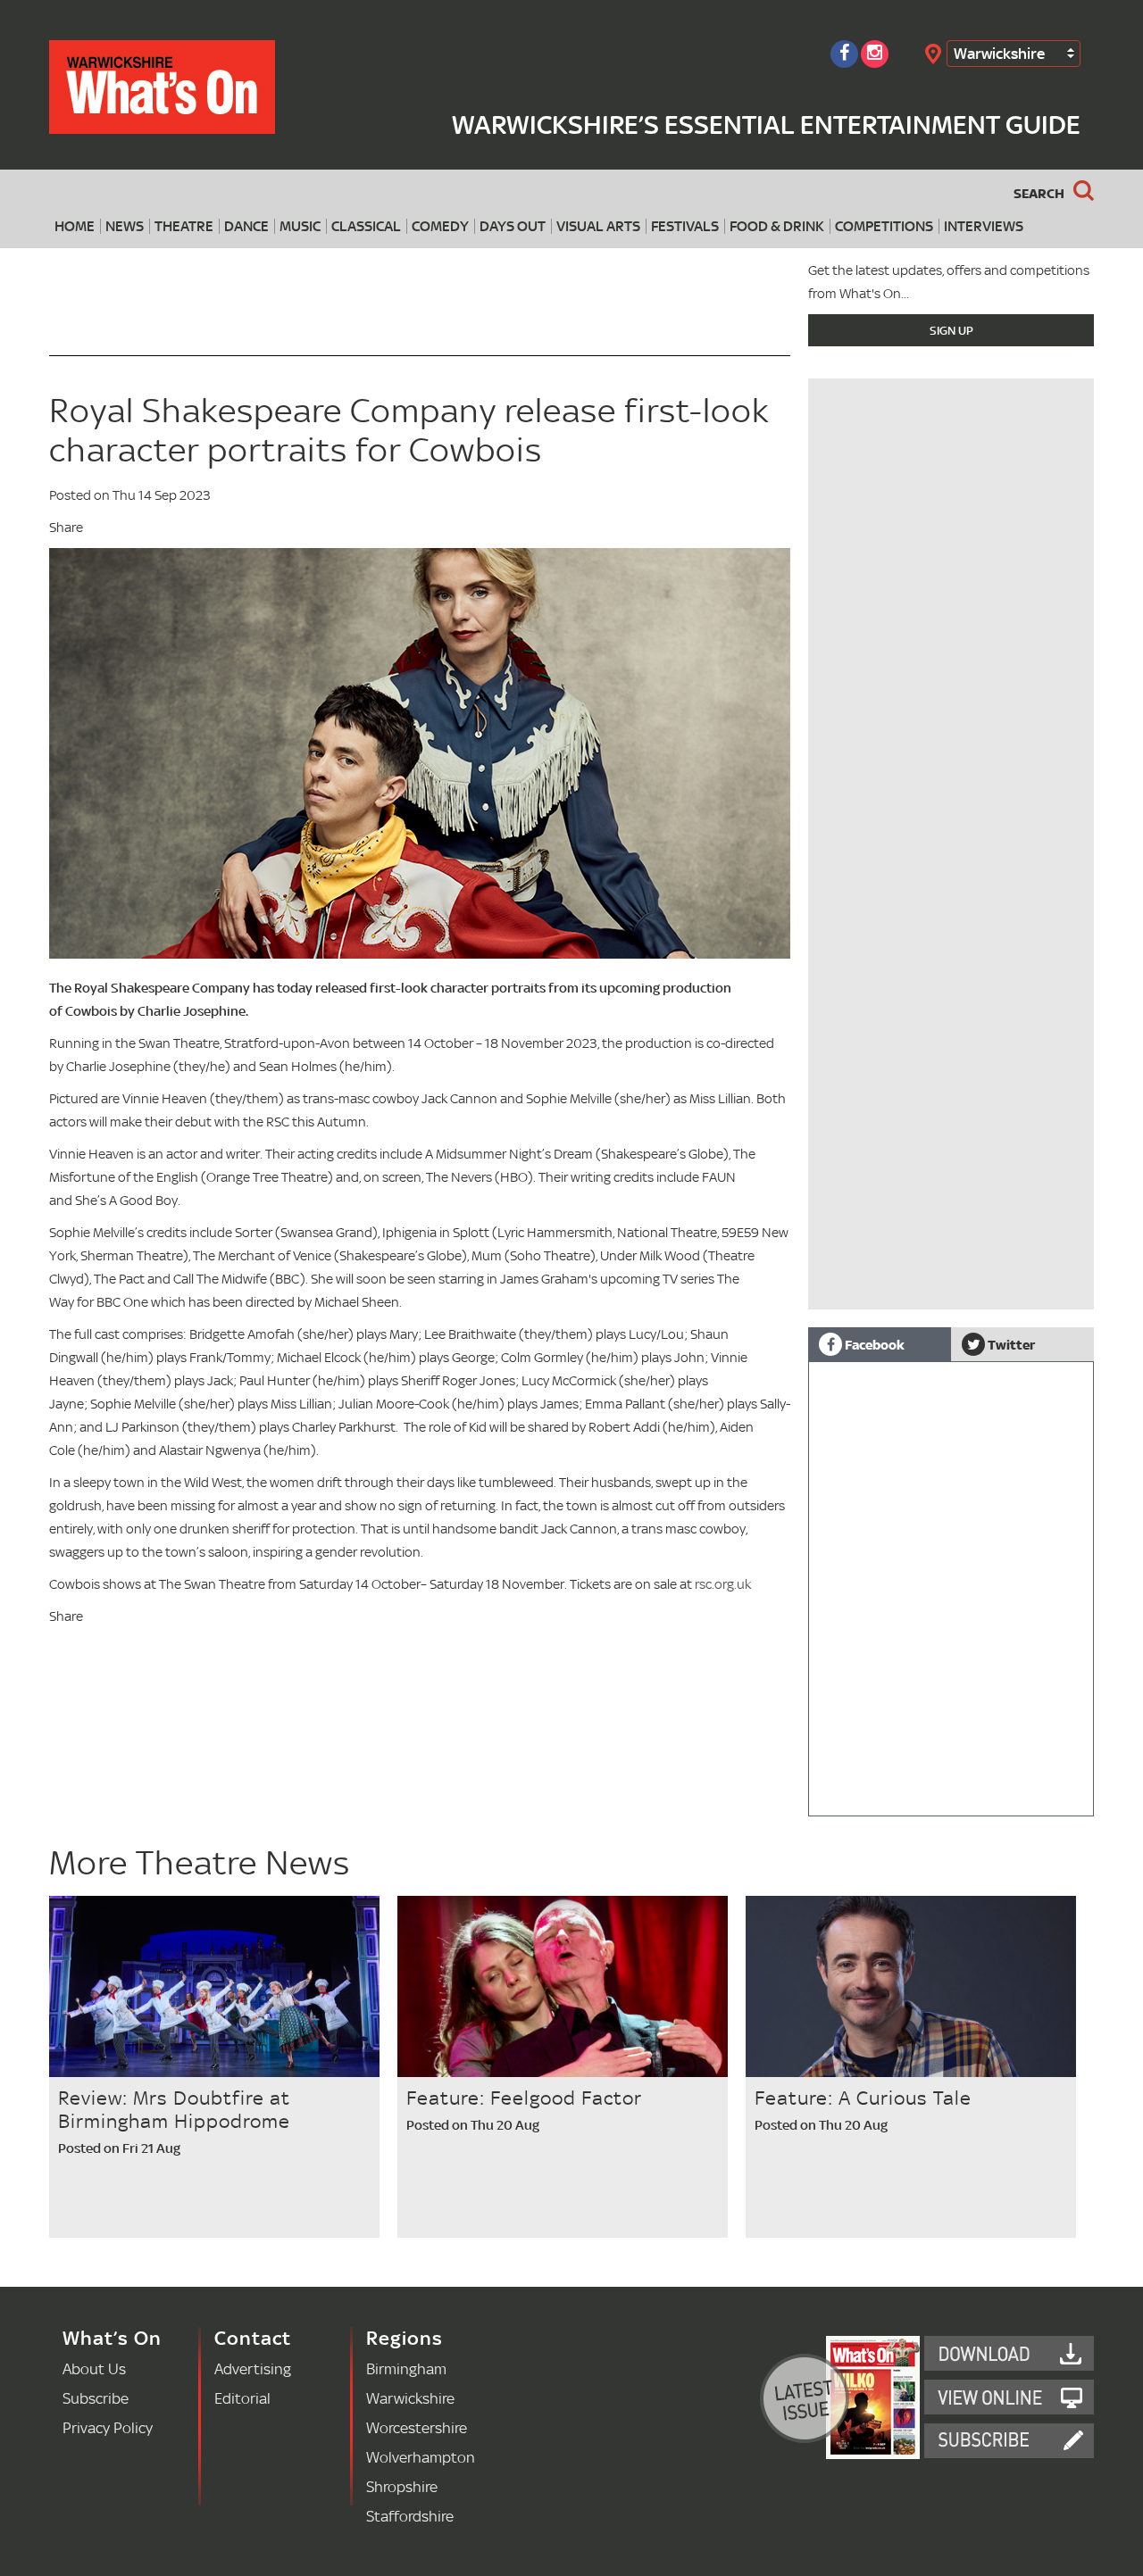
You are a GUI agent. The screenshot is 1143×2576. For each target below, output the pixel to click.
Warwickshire (999, 53)
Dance (246, 226)
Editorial (242, 2398)
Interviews (984, 226)
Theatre (184, 226)
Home (75, 226)
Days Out (513, 226)
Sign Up (951, 330)
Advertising (253, 2368)
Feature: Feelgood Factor (524, 2098)
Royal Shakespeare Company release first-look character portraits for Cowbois (409, 430)
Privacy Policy (108, 2427)
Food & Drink (777, 226)
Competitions (884, 226)
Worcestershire (417, 2427)
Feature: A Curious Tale (863, 2098)
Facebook (873, 1344)
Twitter (1010, 1344)
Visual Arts (598, 226)
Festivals (685, 226)
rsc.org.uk (723, 1584)
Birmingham (406, 2368)
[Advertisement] (951, 1184)
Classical (366, 226)
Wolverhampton (421, 2457)
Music (300, 226)
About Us (94, 2368)
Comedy (440, 226)
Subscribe (96, 2398)
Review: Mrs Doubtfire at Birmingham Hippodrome (174, 2109)
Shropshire (402, 2486)
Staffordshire (410, 2516)
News (125, 226)
